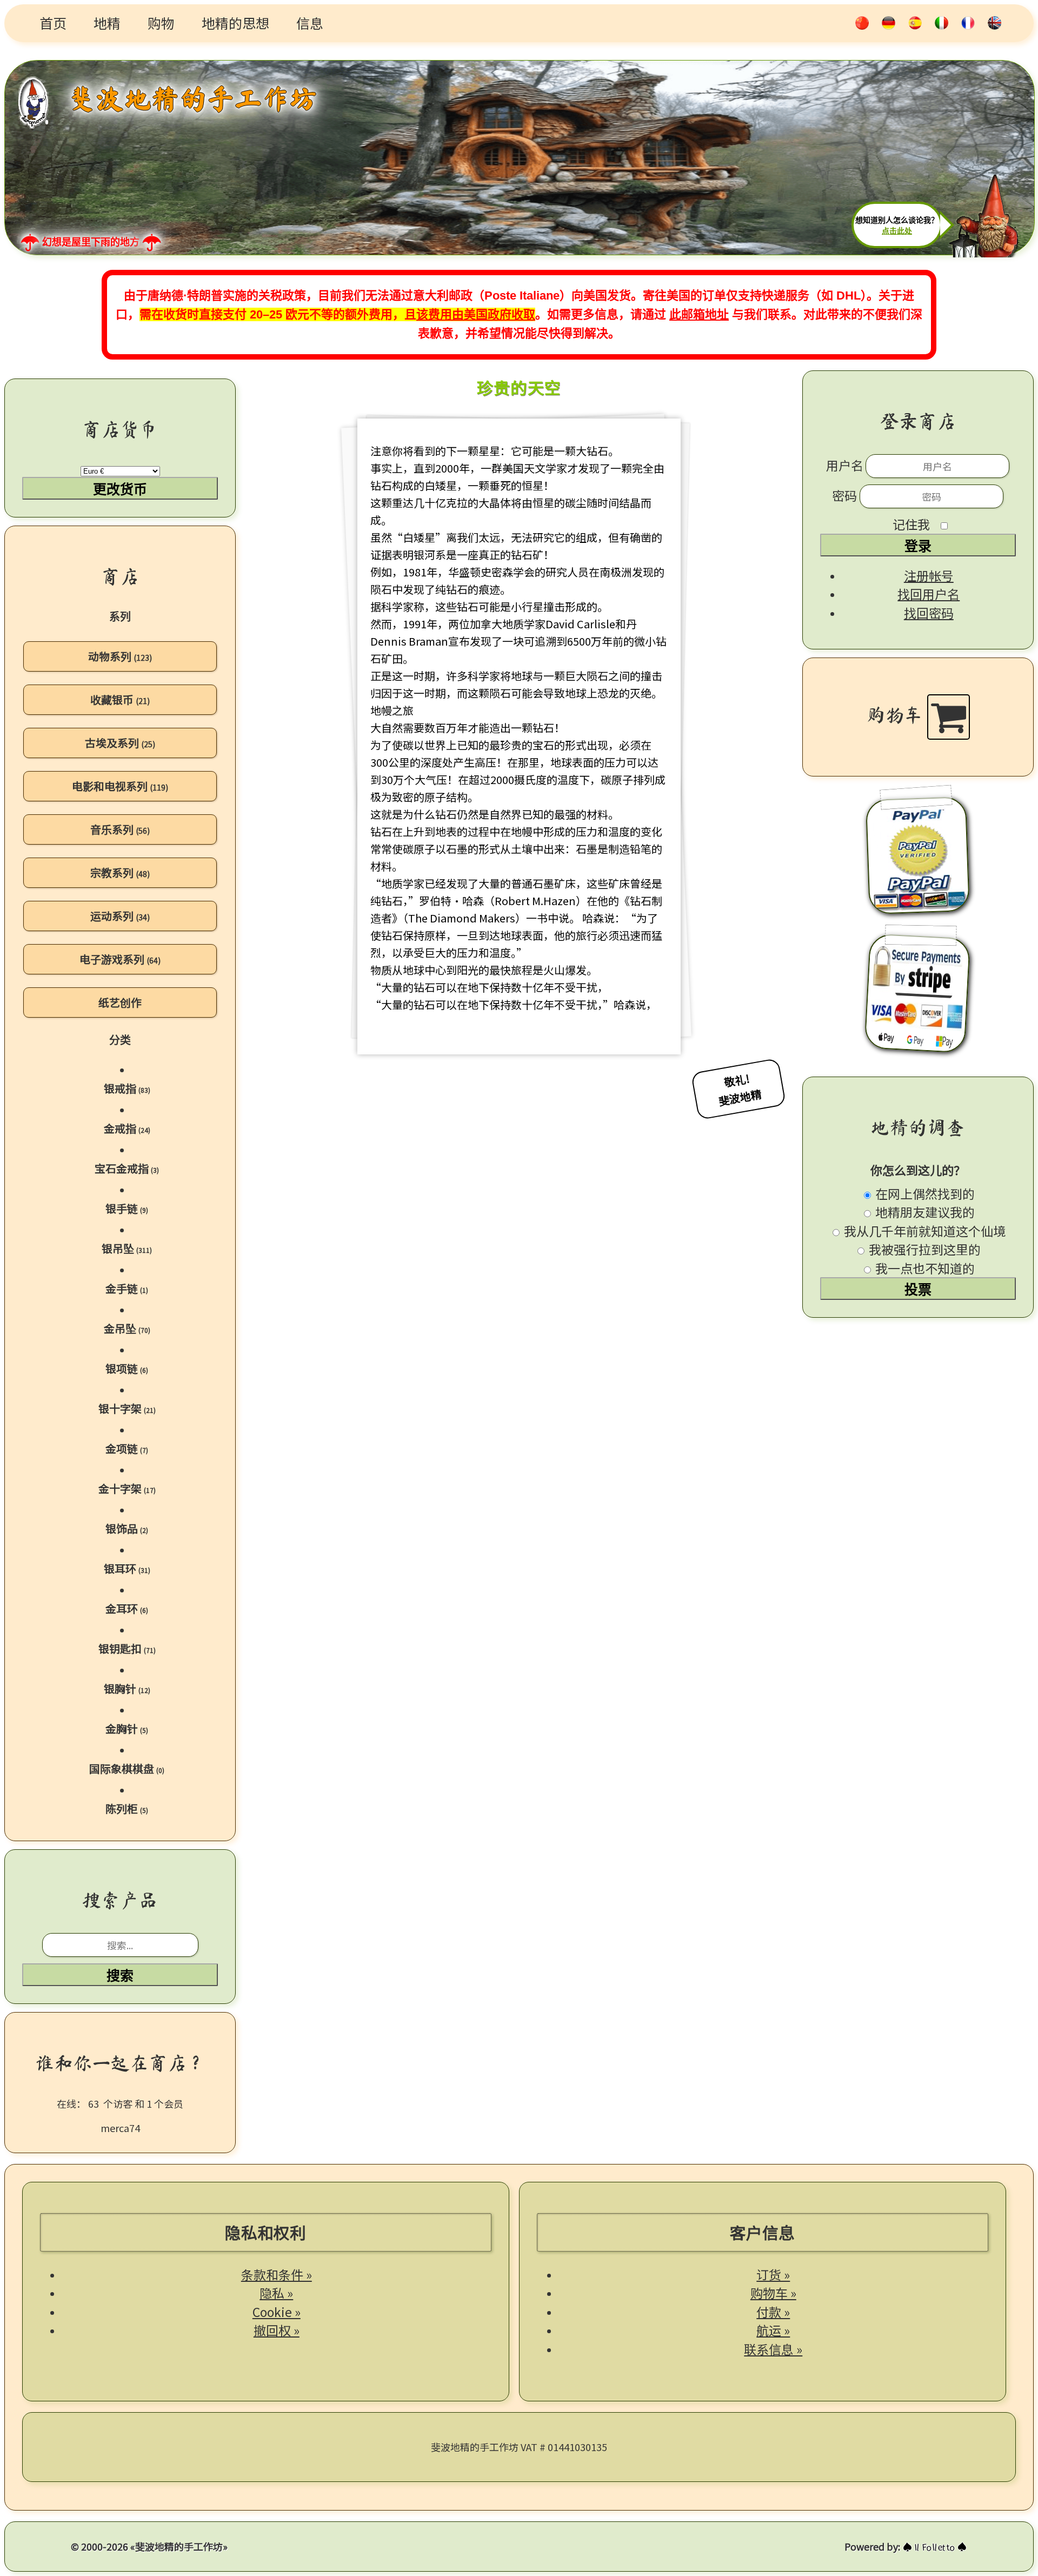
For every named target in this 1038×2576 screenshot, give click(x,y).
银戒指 (127, 1088)
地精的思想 (235, 23)
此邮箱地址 (699, 314)
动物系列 (120, 656)
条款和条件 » (277, 2274)
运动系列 (120, 916)
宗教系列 (120, 872)
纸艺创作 (120, 1002)
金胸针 (127, 1728)
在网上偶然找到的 (924, 1193)
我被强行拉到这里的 (923, 1249)
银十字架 (127, 1408)
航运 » (773, 2330)
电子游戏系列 (120, 959)
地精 (107, 23)
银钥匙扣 (127, 1648)
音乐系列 (120, 829)
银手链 (127, 1208)
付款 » (773, 2312)
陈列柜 (127, 1808)
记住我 (911, 524)
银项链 (127, 1368)
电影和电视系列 (120, 786)
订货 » (773, 2274)
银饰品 (127, 1528)
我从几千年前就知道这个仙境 (923, 1231)
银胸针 (127, 1688)
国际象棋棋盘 (127, 1768)
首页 (53, 23)
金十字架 (127, 1488)
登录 (918, 546)
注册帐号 (929, 575)
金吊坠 (127, 1328)
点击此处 (897, 231)
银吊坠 (127, 1248)
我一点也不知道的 (924, 1268)
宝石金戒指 (127, 1168)
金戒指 (127, 1128)
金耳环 (127, 1608)
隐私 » (276, 2293)
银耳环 (127, 1568)
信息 (310, 23)
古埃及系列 (120, 743)
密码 (846, 495)
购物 (161, 23)
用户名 (845, 465)
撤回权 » (277, 2330)
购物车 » (773, 2293)
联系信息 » (773, 2349)
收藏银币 (120, 699)
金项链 (127, 1448)
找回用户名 (929, 594)
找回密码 (929, 613)
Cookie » (277, 2312)
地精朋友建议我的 (924, 1212)
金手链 (127, 1288)
